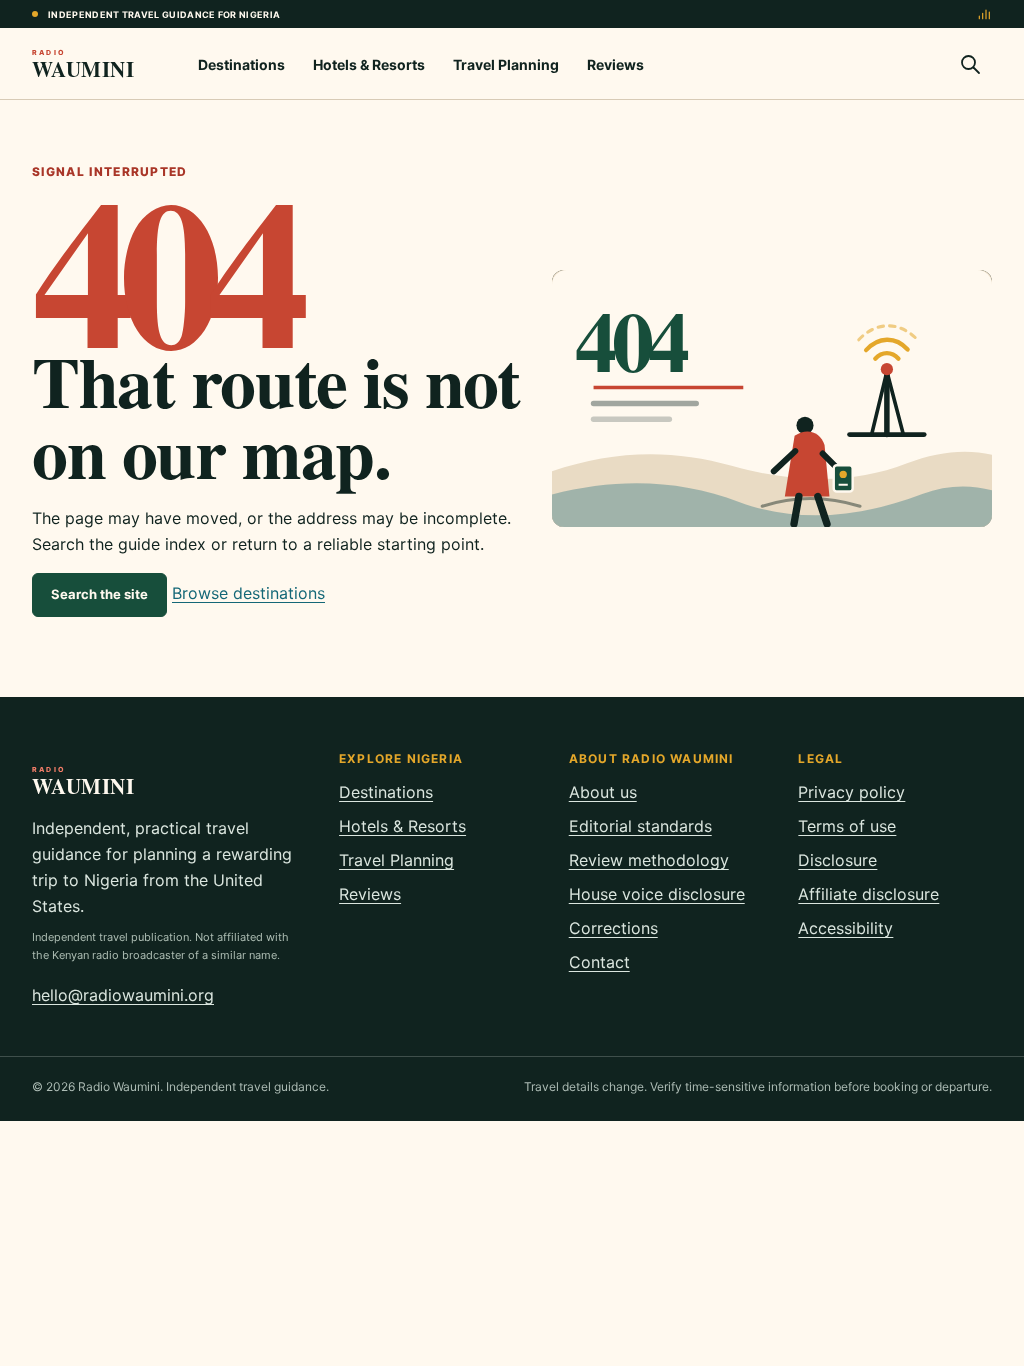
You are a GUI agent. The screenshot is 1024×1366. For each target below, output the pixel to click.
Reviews (615, 64)
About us (603, 792)
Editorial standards (640, 826)
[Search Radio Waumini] (970, 64)
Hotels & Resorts (369, 64)
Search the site (99, 594)
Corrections (613, 928)
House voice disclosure (657, 894)
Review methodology (649, 860)
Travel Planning (506, 64)
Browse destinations (248, 593)
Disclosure (837, 860)
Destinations (241, 64)
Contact (599, 962)
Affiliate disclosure (868, 894)
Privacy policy (851, 792)
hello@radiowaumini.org (123, 995)
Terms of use (847, 826)
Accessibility (845, 928)
